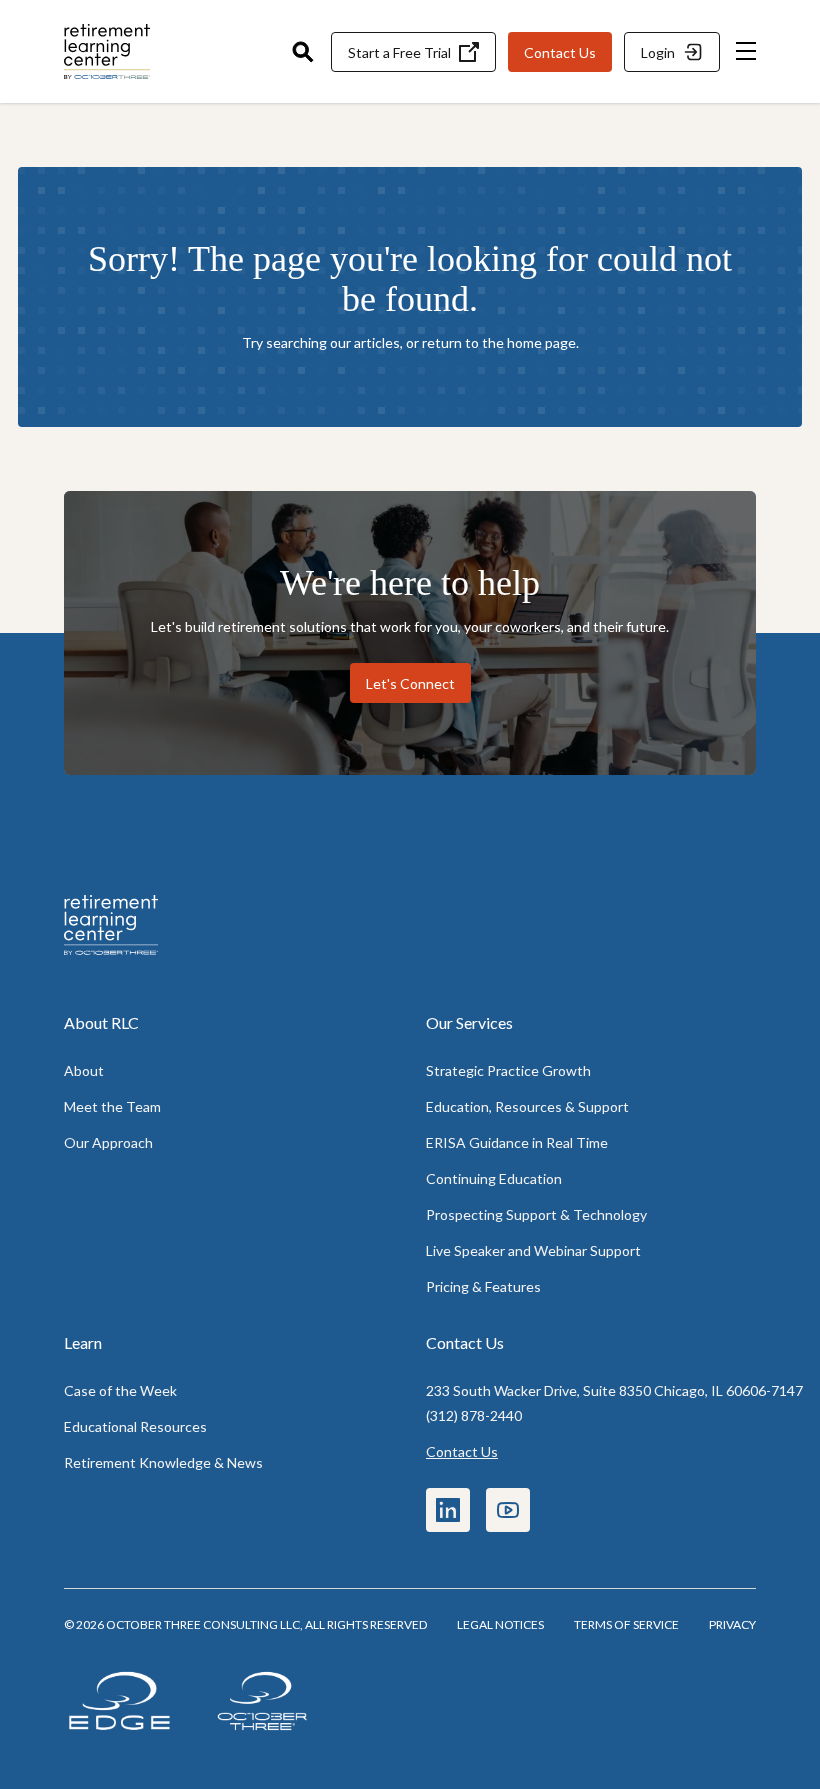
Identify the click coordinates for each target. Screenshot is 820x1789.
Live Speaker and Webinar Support (533, 1250)
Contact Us (462, 1451)
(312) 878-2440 (474, 1415)
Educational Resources (135, 1426)
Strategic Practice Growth (508, 1070)
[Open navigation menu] (746, 52)
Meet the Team (112, 1106)
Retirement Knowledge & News (163, 1462)
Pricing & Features (483, 1286)
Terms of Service (626, 1624)
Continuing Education (494, 1178)
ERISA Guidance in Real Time (517, 1142)
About (84, 1070)
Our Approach (108, 1142)
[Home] (164, 51)
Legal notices (500, 1624)
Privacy (732, 1624)
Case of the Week (120, 1390)
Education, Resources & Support (527, 1106)
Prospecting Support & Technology (536, 1214)
